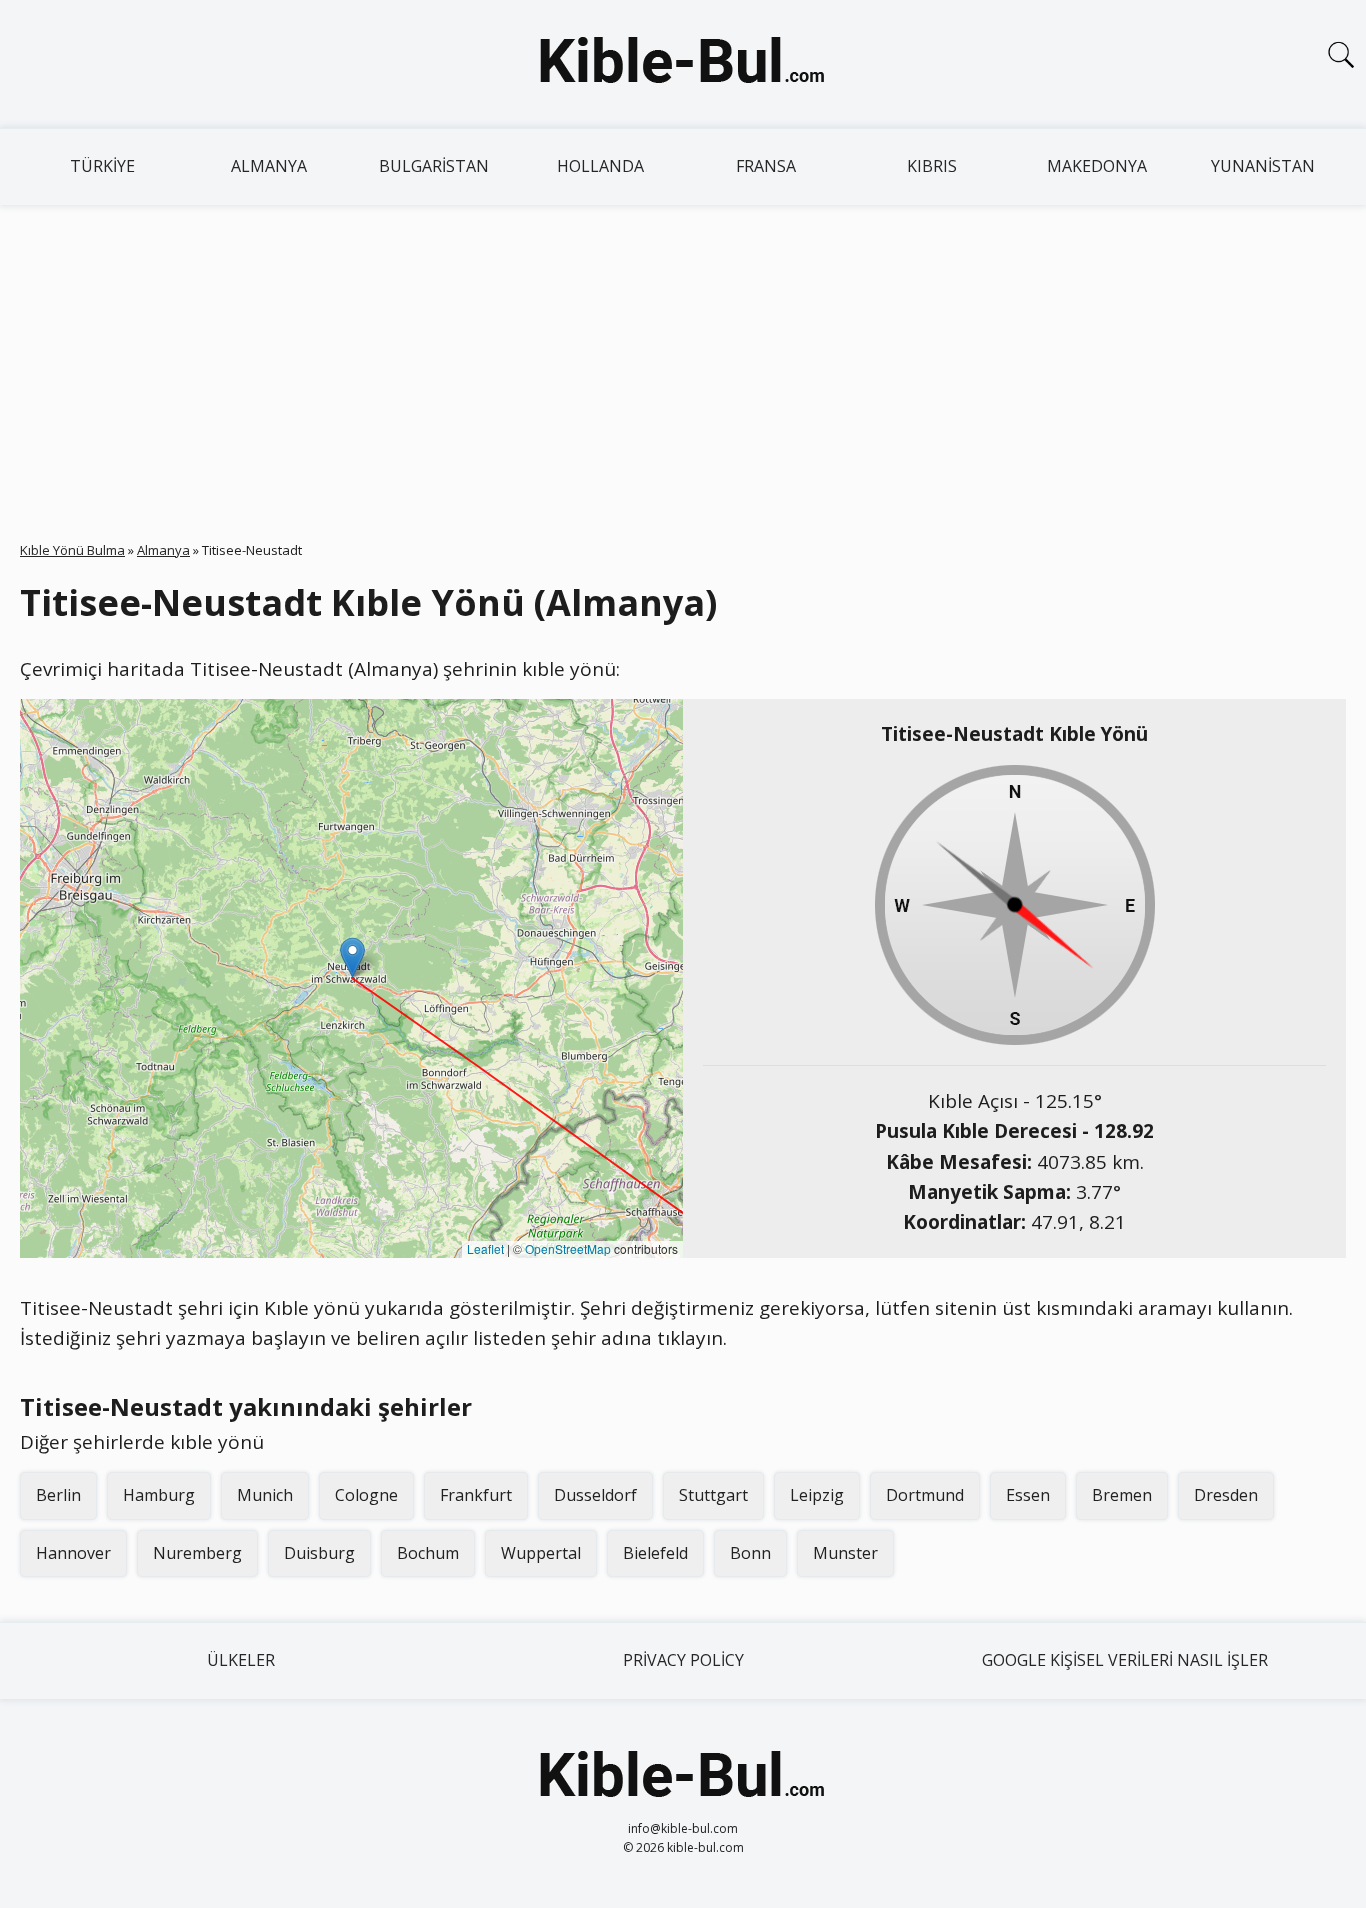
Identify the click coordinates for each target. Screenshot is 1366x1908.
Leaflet (485, 1248)
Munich (265, 1495)
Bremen (1122, 1495)
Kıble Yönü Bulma (72, 550)
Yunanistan (1263, 166)
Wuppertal (541, 1553)
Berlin (58, 1495)
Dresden (1226, 1495)
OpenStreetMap (568, 1248)
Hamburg (159, 1495)
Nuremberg (197, 1553)
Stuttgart (713, 1495)
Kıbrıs (932, 166)
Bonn (750, 1553)
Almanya (269, 166)
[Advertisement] (683, 355)
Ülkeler (241, 1660)
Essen (1028, 1495)
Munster (845, 1553)
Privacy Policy (683, 1660)
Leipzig (817, 1495)
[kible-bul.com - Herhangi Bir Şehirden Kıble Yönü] (683, 64)
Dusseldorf (595, 1495)
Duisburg (319, 1553)
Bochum (428, 1553)
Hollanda (600, 166)
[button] (352, 957)
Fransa (766, 166)
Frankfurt (476, 1495)
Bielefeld (655, 1553)
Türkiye (102, 166)
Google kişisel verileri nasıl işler (1125, 1660)
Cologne (366, 1495)
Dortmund (925, 1495)
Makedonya (1097, 166)
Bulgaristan (434, 166)
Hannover (73, 1553)
